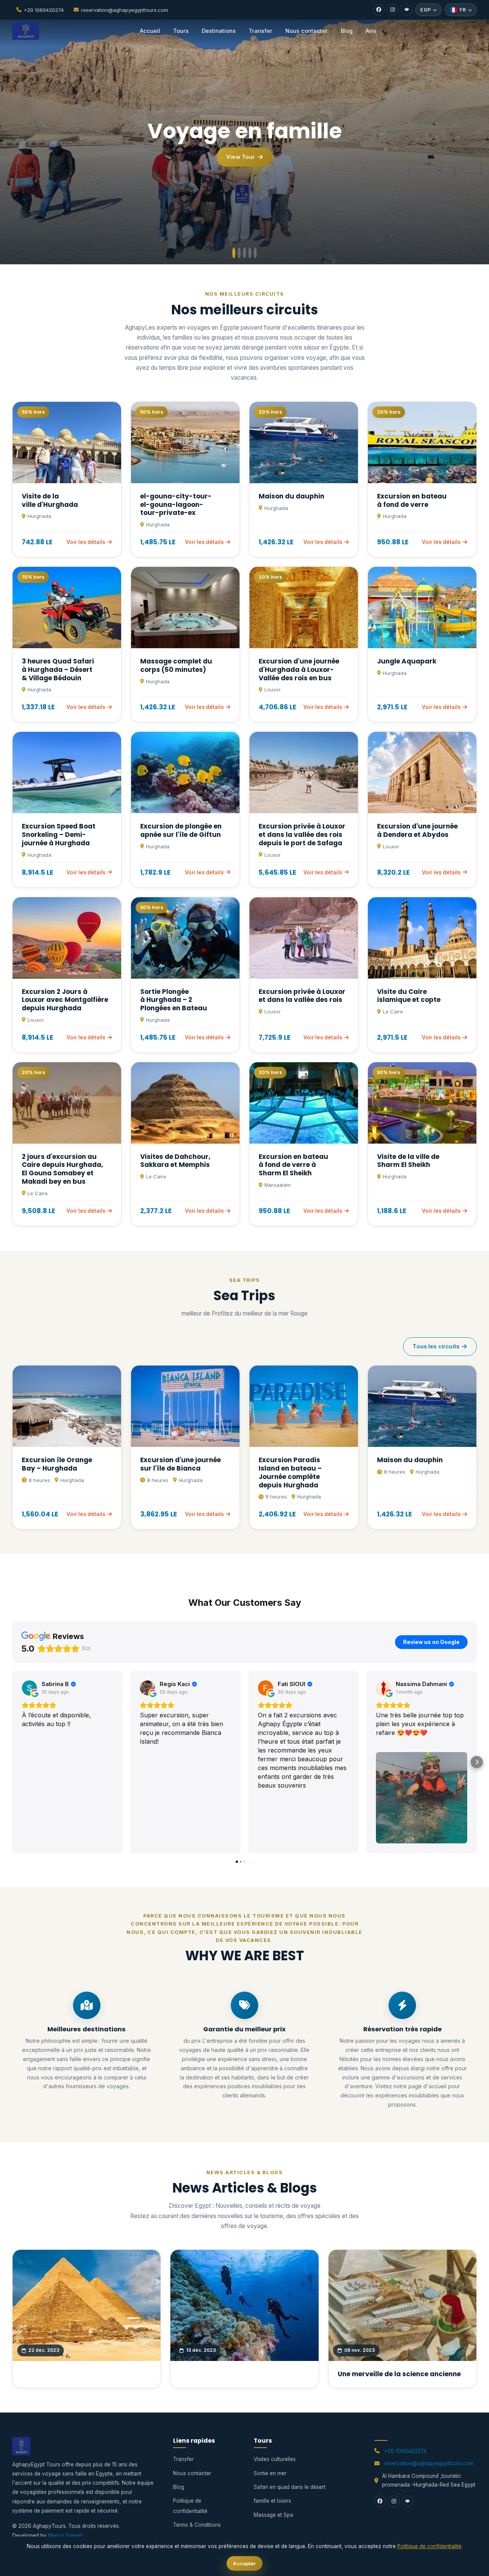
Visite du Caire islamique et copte (409, 996)
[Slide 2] (239, 253)
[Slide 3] (244, 253)
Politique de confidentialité (429, 2546)
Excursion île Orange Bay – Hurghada (57, 1464)
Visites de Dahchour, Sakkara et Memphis (175, 1161)
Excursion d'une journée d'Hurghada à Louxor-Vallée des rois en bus (299, 670)
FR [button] (463, 10)
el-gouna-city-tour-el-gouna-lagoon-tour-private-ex (176, 505)
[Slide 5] (255, 253)
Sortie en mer (270, 2473)
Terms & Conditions (197, 2525)
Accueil (150, 31)
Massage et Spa (273, 2515)
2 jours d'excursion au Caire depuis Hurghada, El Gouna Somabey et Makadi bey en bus (62, 1169)
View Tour (240, 157)
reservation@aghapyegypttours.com (125, 10)
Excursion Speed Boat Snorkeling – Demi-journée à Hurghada (59, 835)
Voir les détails (86, 542)
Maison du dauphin (291, 496)
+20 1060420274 (44, 10)
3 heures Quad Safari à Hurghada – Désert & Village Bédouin (58, 670)
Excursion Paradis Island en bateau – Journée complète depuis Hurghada (290, 1472)
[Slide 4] (250, 253)
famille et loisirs (272, 2501)
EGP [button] (425, 10)
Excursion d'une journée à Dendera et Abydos (417, 830)
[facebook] (379, 10)
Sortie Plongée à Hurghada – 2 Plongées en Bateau (174, 1000)
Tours (181, 31)
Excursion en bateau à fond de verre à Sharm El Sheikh (293, 1165)
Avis (371, 31)
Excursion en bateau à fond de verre (412, 500)
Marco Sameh (65, 2536)
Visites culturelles (275, 2459)
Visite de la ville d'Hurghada (50, 500)
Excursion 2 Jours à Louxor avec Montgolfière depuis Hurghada (65, 1000)
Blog (347, 31)
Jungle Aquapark (407, 661)
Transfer (261, 31)
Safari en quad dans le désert (290, 2487)
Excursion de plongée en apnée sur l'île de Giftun (181, 830)
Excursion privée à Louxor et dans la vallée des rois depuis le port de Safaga (302, 835)
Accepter (244, 2563)
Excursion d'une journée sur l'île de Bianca (181, 1464)
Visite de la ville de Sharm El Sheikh (408, 1161)
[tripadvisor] (406, 10)
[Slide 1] (234, 253)
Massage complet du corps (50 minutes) (176, 665)
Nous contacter (307, 31)
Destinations (219, 31)
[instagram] (393, 10)
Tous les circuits (436, 1346)
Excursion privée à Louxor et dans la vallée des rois (302, 996)
